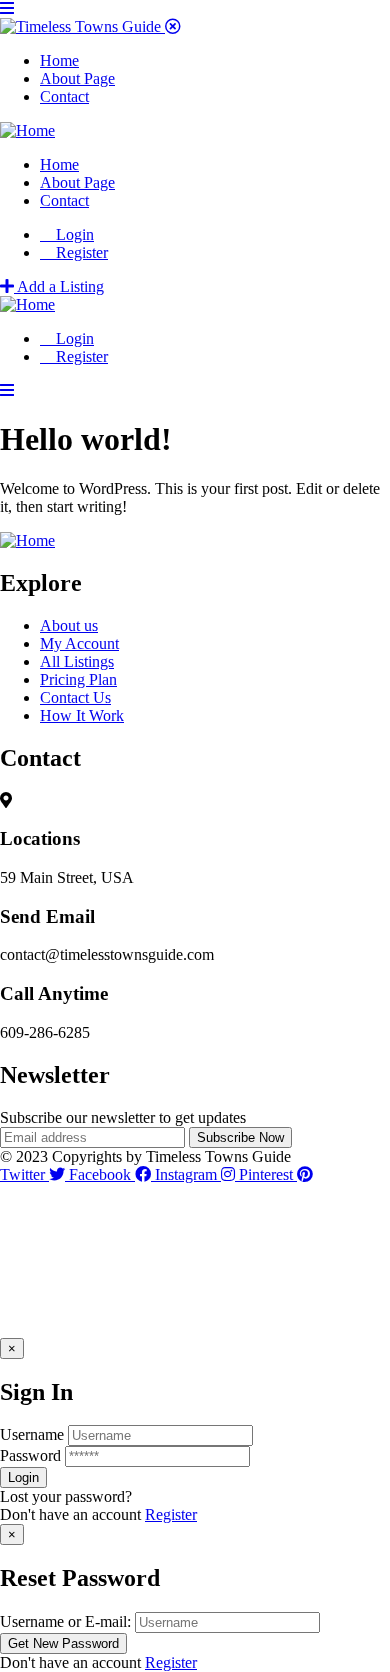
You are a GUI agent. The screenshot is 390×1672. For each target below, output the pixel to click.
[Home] (27, 130)
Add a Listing (59, 286)
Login (73, 234)
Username (32, 1434)
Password (30, 1455)
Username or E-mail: (65, 1621)
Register (171, 1514)
